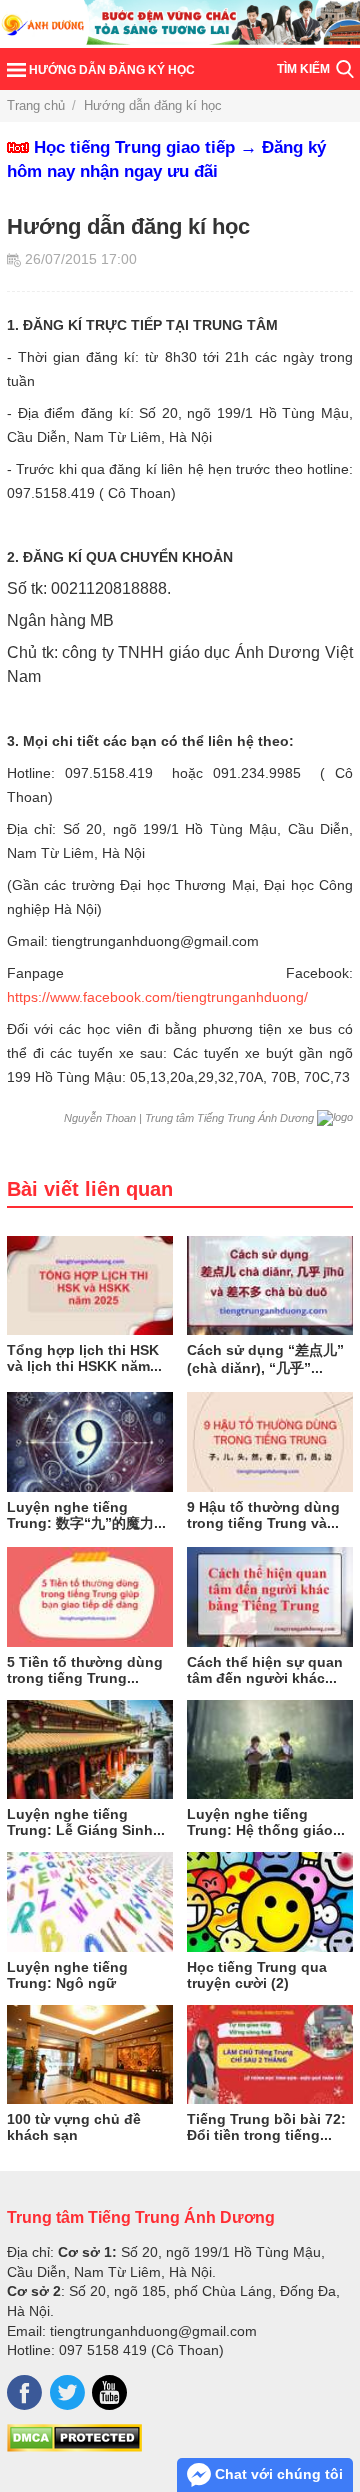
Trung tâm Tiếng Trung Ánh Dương (141, 2217)
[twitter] (67, 2392)
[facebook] (24, 2392)
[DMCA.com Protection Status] (74, 2447)
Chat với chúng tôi (277, 2474)
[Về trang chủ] (180, 24)
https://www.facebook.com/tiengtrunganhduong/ (157, 997)
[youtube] (109, 2392)
